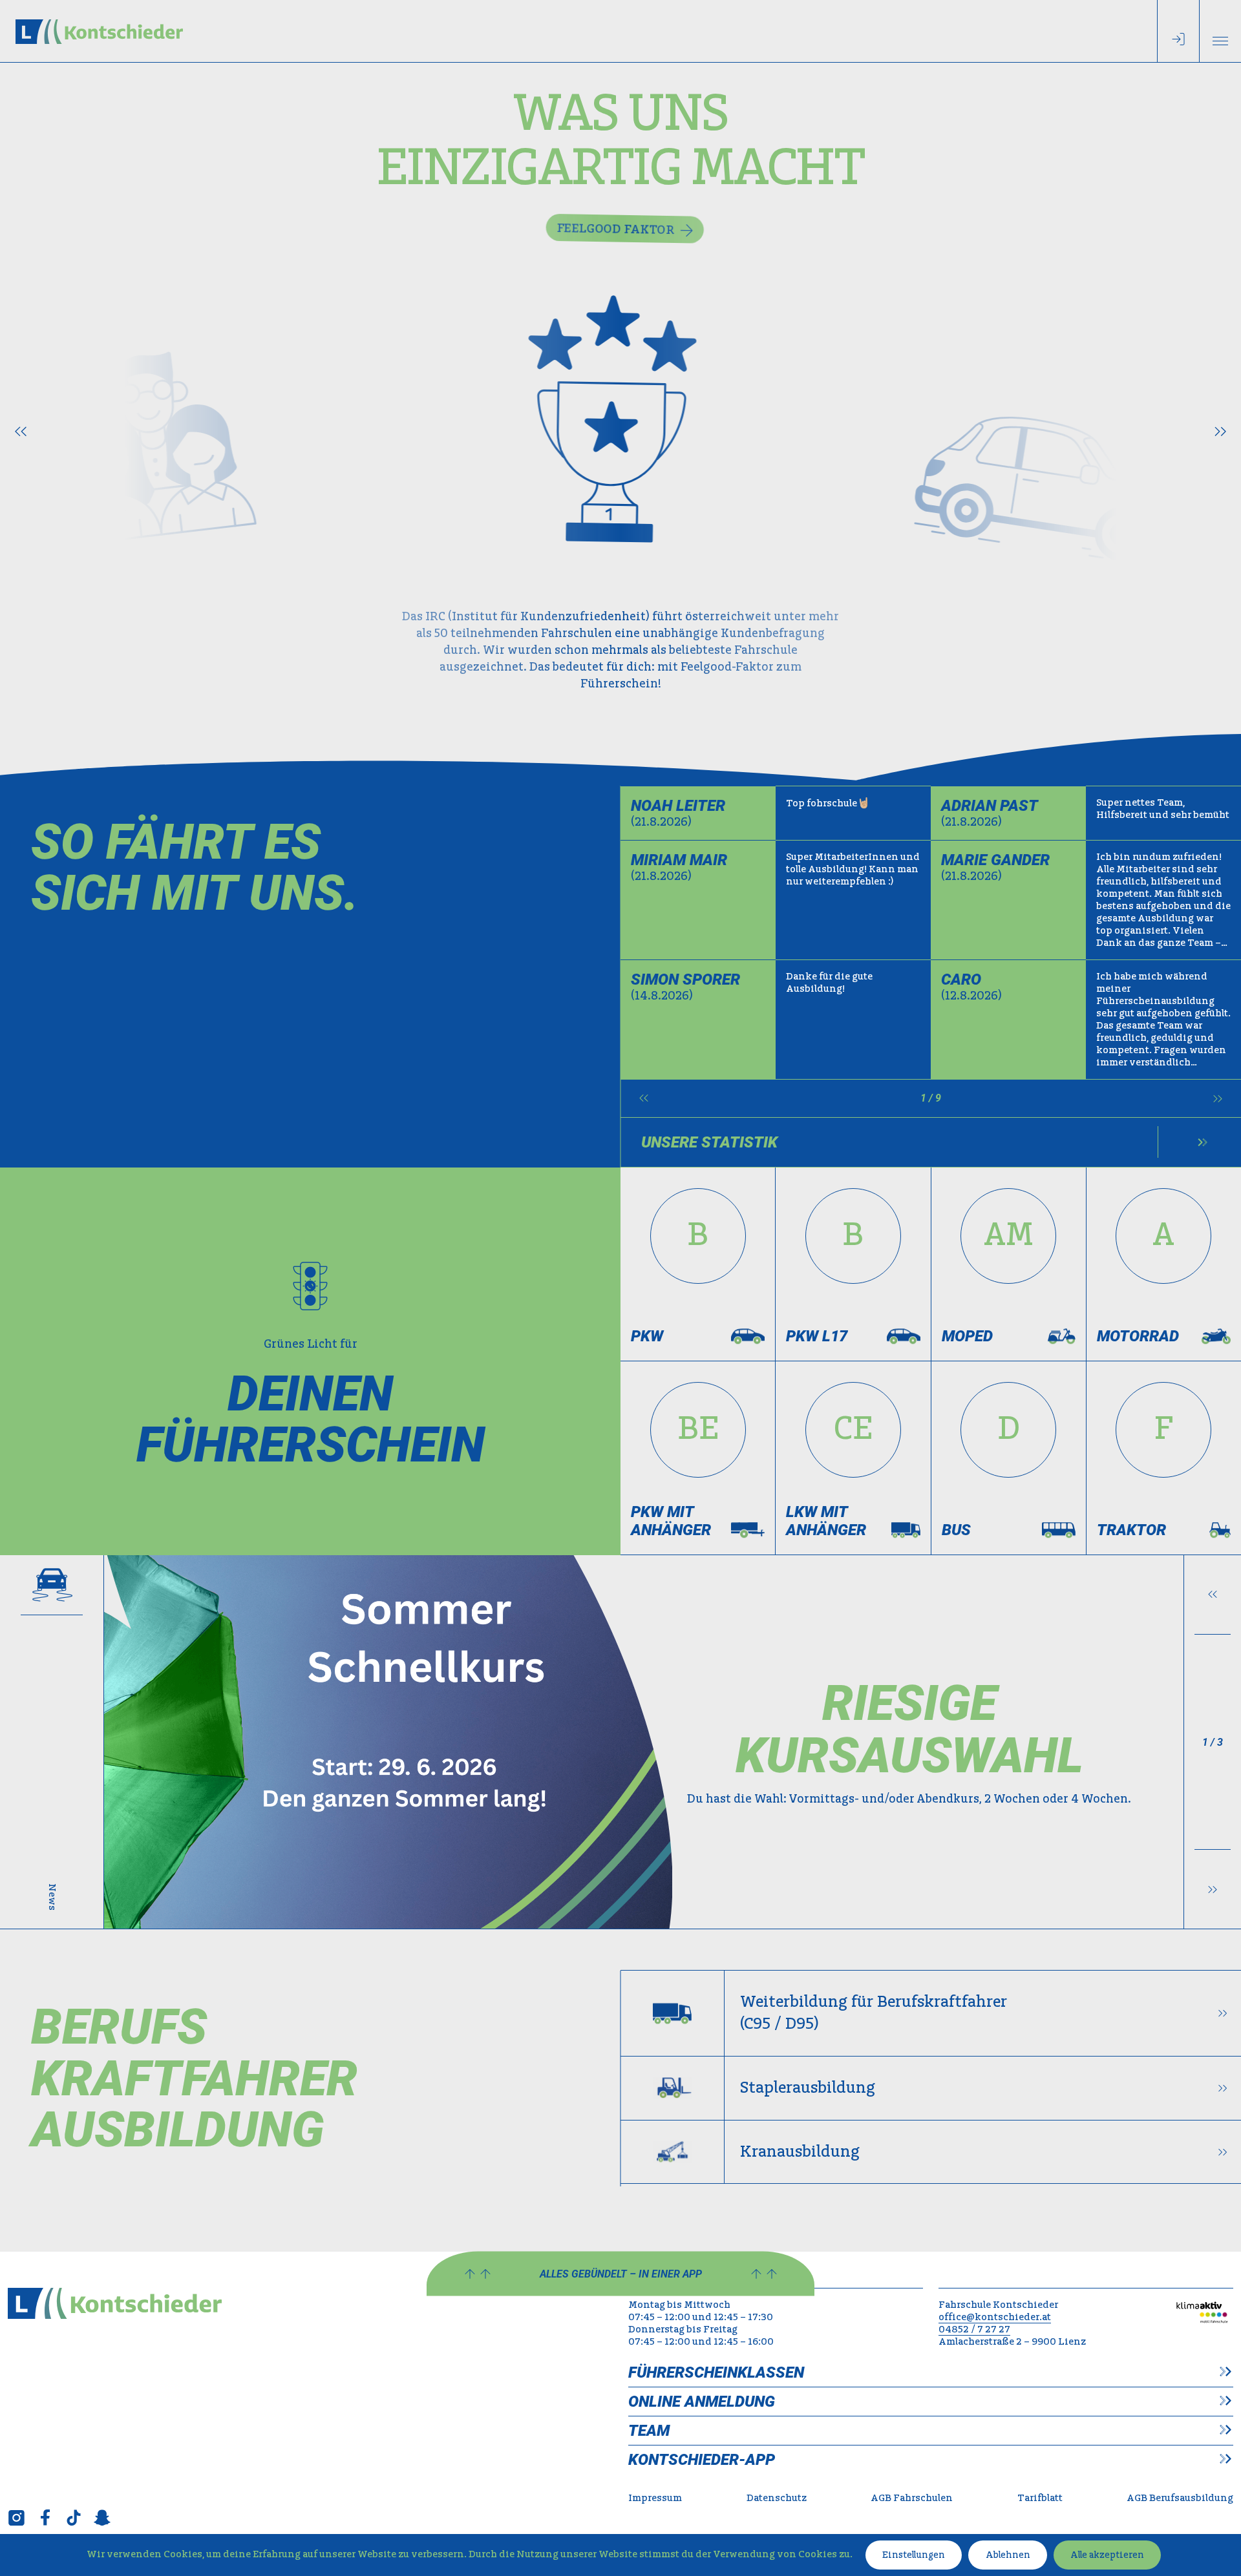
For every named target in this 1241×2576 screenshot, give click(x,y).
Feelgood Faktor (611, 226)
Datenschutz (777, 2498)
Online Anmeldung (702, 2402)
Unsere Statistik (709, 1142)
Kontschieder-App (702, 2460)
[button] (21, 431)
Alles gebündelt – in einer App (621, 2274)
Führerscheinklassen (716, 2372)
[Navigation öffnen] (1220, 31)
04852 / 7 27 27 (974, 2330)
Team (649, 2431)
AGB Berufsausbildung (1180, 2498)
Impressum (655, 2498)
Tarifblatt (1040, 2498)
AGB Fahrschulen (912, 2498)
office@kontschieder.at (995, 2317)
